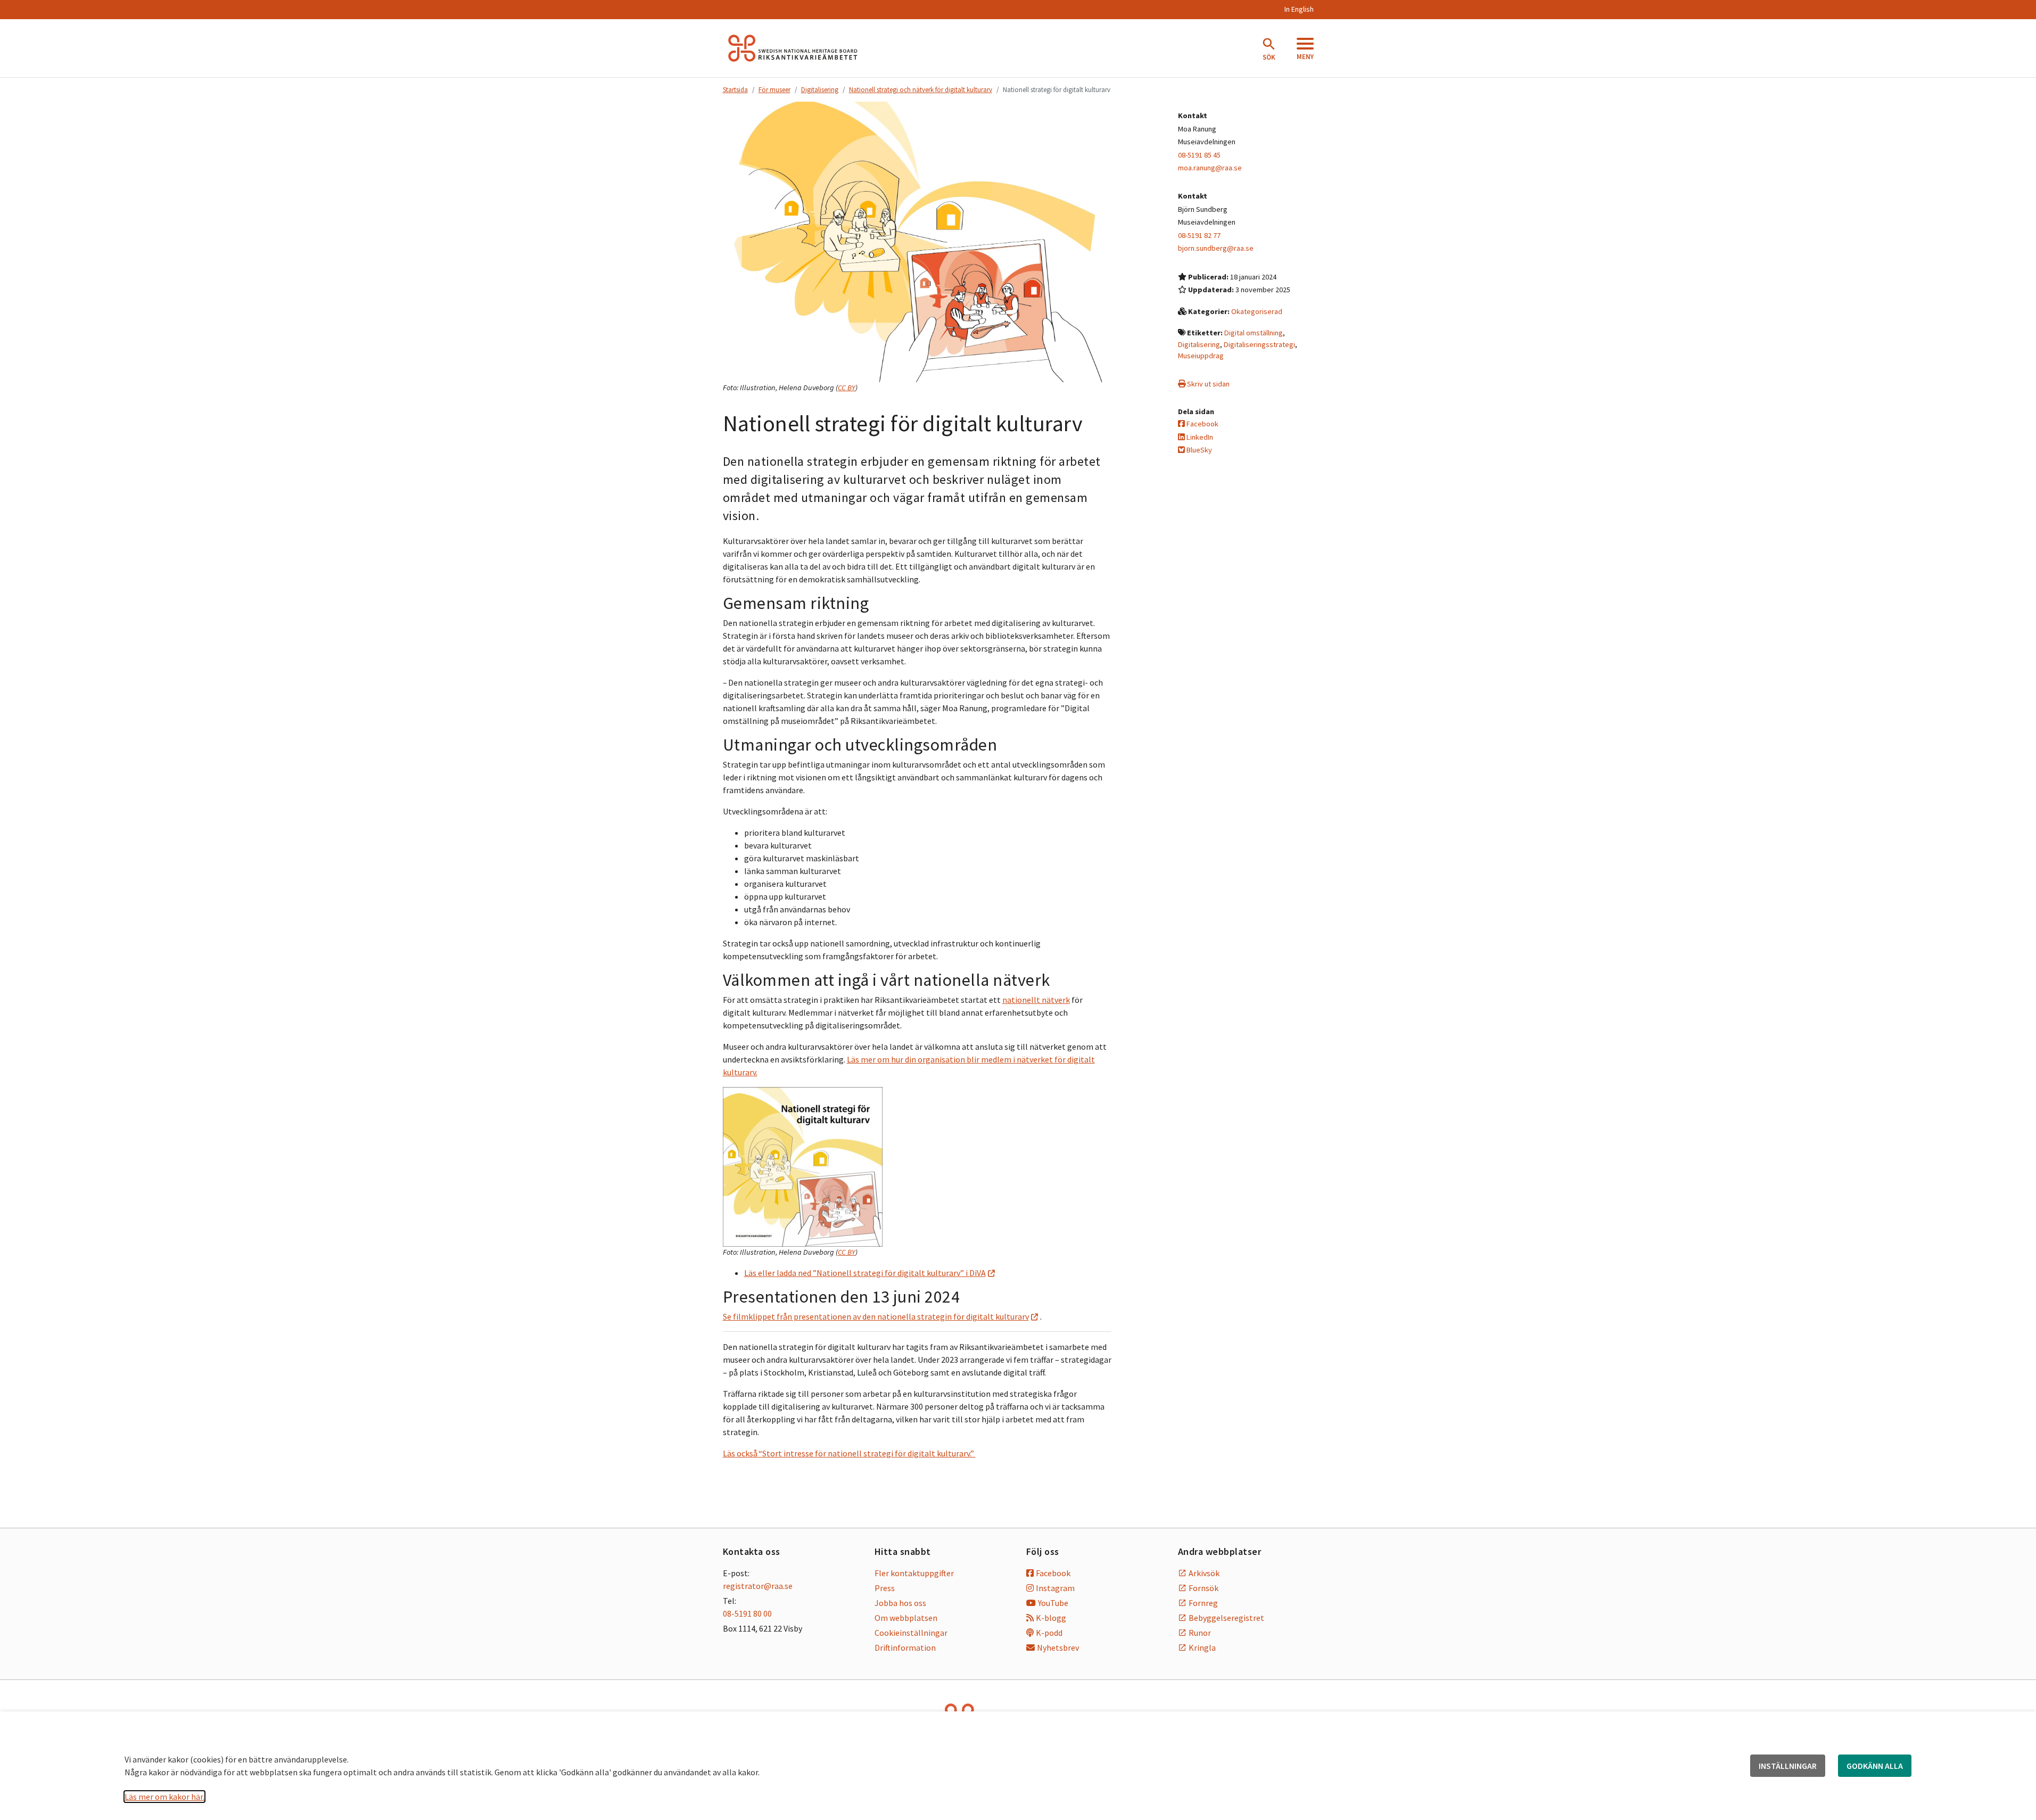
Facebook (1202, 424)
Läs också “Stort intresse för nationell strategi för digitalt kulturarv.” (849, 1453)
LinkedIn (1199, 437)
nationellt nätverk (1036, 1000)
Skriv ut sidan (1207, 384)
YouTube (1053, 1603)
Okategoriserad (1257, 311)
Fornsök (1204, 1588)
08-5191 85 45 (1199, 155)
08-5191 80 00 (747, 1613)
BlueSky (1198, 450)
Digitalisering (820, 89)
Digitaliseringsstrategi (1259, 344)
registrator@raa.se (758, 1586)
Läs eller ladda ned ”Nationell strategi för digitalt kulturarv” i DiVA (865, 1273)
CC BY (847, 388)
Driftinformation (905, 1648)
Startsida (735, 89)
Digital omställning (1254, 333)
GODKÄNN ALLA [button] (1875, 1766)
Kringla (1202, 1648)
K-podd (1049, 1633)
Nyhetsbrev (1058, 1648)
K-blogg (1051, 1618)
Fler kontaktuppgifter (914, 1573)
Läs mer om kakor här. (164, 1797)
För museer (774, 89)
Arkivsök (1204, 1573)
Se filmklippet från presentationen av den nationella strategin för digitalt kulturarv (876, 1316)
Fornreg (1203, 1603)
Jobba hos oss (900, 1603)
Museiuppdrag (1201, 356)
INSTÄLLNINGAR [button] (1788, 1766)
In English (1299, 9)
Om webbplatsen (906, 1618)
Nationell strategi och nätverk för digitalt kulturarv (921, 89)
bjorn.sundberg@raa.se (1216, 248)
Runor (1200, 1633)
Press (885, 1588)
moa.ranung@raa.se (1210, 168)
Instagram (1055, 1588)
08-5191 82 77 (1199, 235)
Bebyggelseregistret (1226, 1618)
